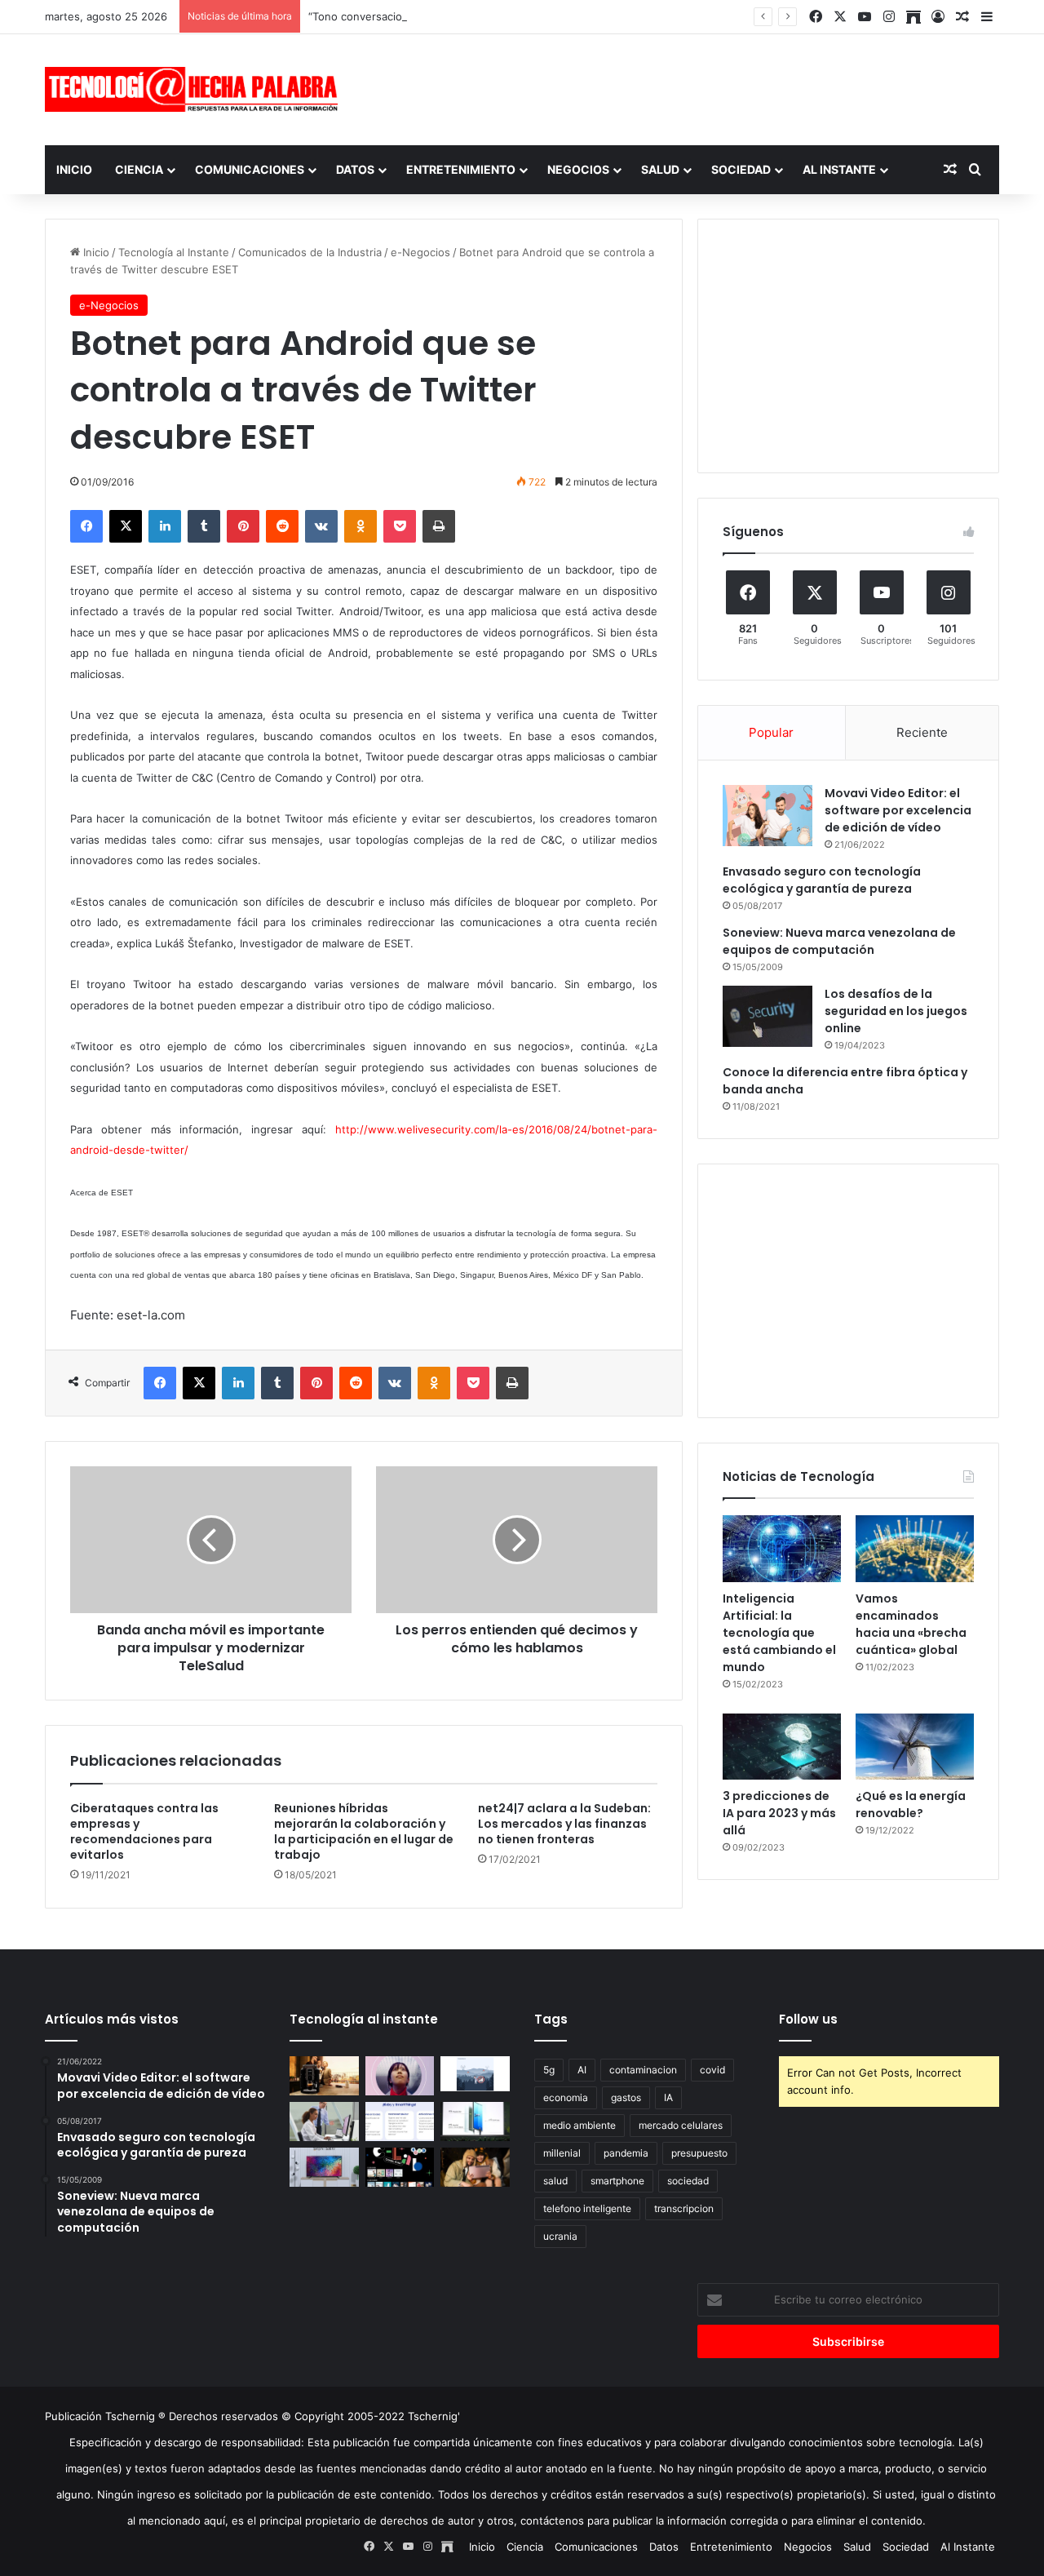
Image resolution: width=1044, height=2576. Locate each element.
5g (549, 2070)
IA (668, 2097)
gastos (626, 2097)
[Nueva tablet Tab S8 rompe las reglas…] (475, 2167)
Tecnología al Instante (174, 252)
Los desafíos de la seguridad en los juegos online (896, 1011)
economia (566, 2097)
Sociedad (741, 169)
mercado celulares (681, 2125)
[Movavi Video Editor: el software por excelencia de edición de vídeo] (768, 816)
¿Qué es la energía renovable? (911, 1805)
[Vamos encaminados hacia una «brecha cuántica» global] (915, 1549)
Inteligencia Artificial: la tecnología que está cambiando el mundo (779, 1633)
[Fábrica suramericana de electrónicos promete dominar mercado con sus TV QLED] (324, 2167)
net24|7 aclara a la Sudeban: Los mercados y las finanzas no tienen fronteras (564, 1824)
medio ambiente (580, 2125)
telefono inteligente (587, 2208)
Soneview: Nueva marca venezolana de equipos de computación (839, 941)
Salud (660, 169)
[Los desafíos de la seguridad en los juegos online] (768, 1016)
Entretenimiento (461, 169)
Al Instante (839, 169)
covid (712, 2070)
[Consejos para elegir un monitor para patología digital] (324, 2122)
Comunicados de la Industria (310, 252)
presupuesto (699, 2153)
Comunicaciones (250, 169)
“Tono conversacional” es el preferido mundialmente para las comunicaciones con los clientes (546, 16)
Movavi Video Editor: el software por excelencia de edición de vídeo (898, 810)
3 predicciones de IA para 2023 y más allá (779, 1813)
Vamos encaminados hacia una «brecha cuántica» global (911, 1624)
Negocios (578, 169)
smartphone (617, 2181)
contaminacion (643, 2070)
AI (582, 2070)
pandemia (626, 2153)
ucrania (560, 2236)
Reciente (922, 732)
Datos (355, 169)
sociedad (688, 2181)
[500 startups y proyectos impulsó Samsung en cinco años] (400, 2167)
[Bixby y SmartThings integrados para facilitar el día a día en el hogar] (400, 2122)
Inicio (74, 169)
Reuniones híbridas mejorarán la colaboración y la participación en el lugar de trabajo (364, 1831)
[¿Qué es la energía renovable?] (915, 1747)
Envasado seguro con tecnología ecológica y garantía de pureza (822, 880)
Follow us (808, 2019)
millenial (562, 2153)
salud (555, 2181)
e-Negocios (420, 252)
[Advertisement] (685, 87)
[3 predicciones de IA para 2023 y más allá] (782, 1747)
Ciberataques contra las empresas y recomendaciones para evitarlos (144, 1831)
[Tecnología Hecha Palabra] (196, 89)
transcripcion (684, 2208)
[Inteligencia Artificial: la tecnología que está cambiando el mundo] (782, 1549)
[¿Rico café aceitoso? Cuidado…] (324, 2076)
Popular (771, 732)
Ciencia (139, 169)
